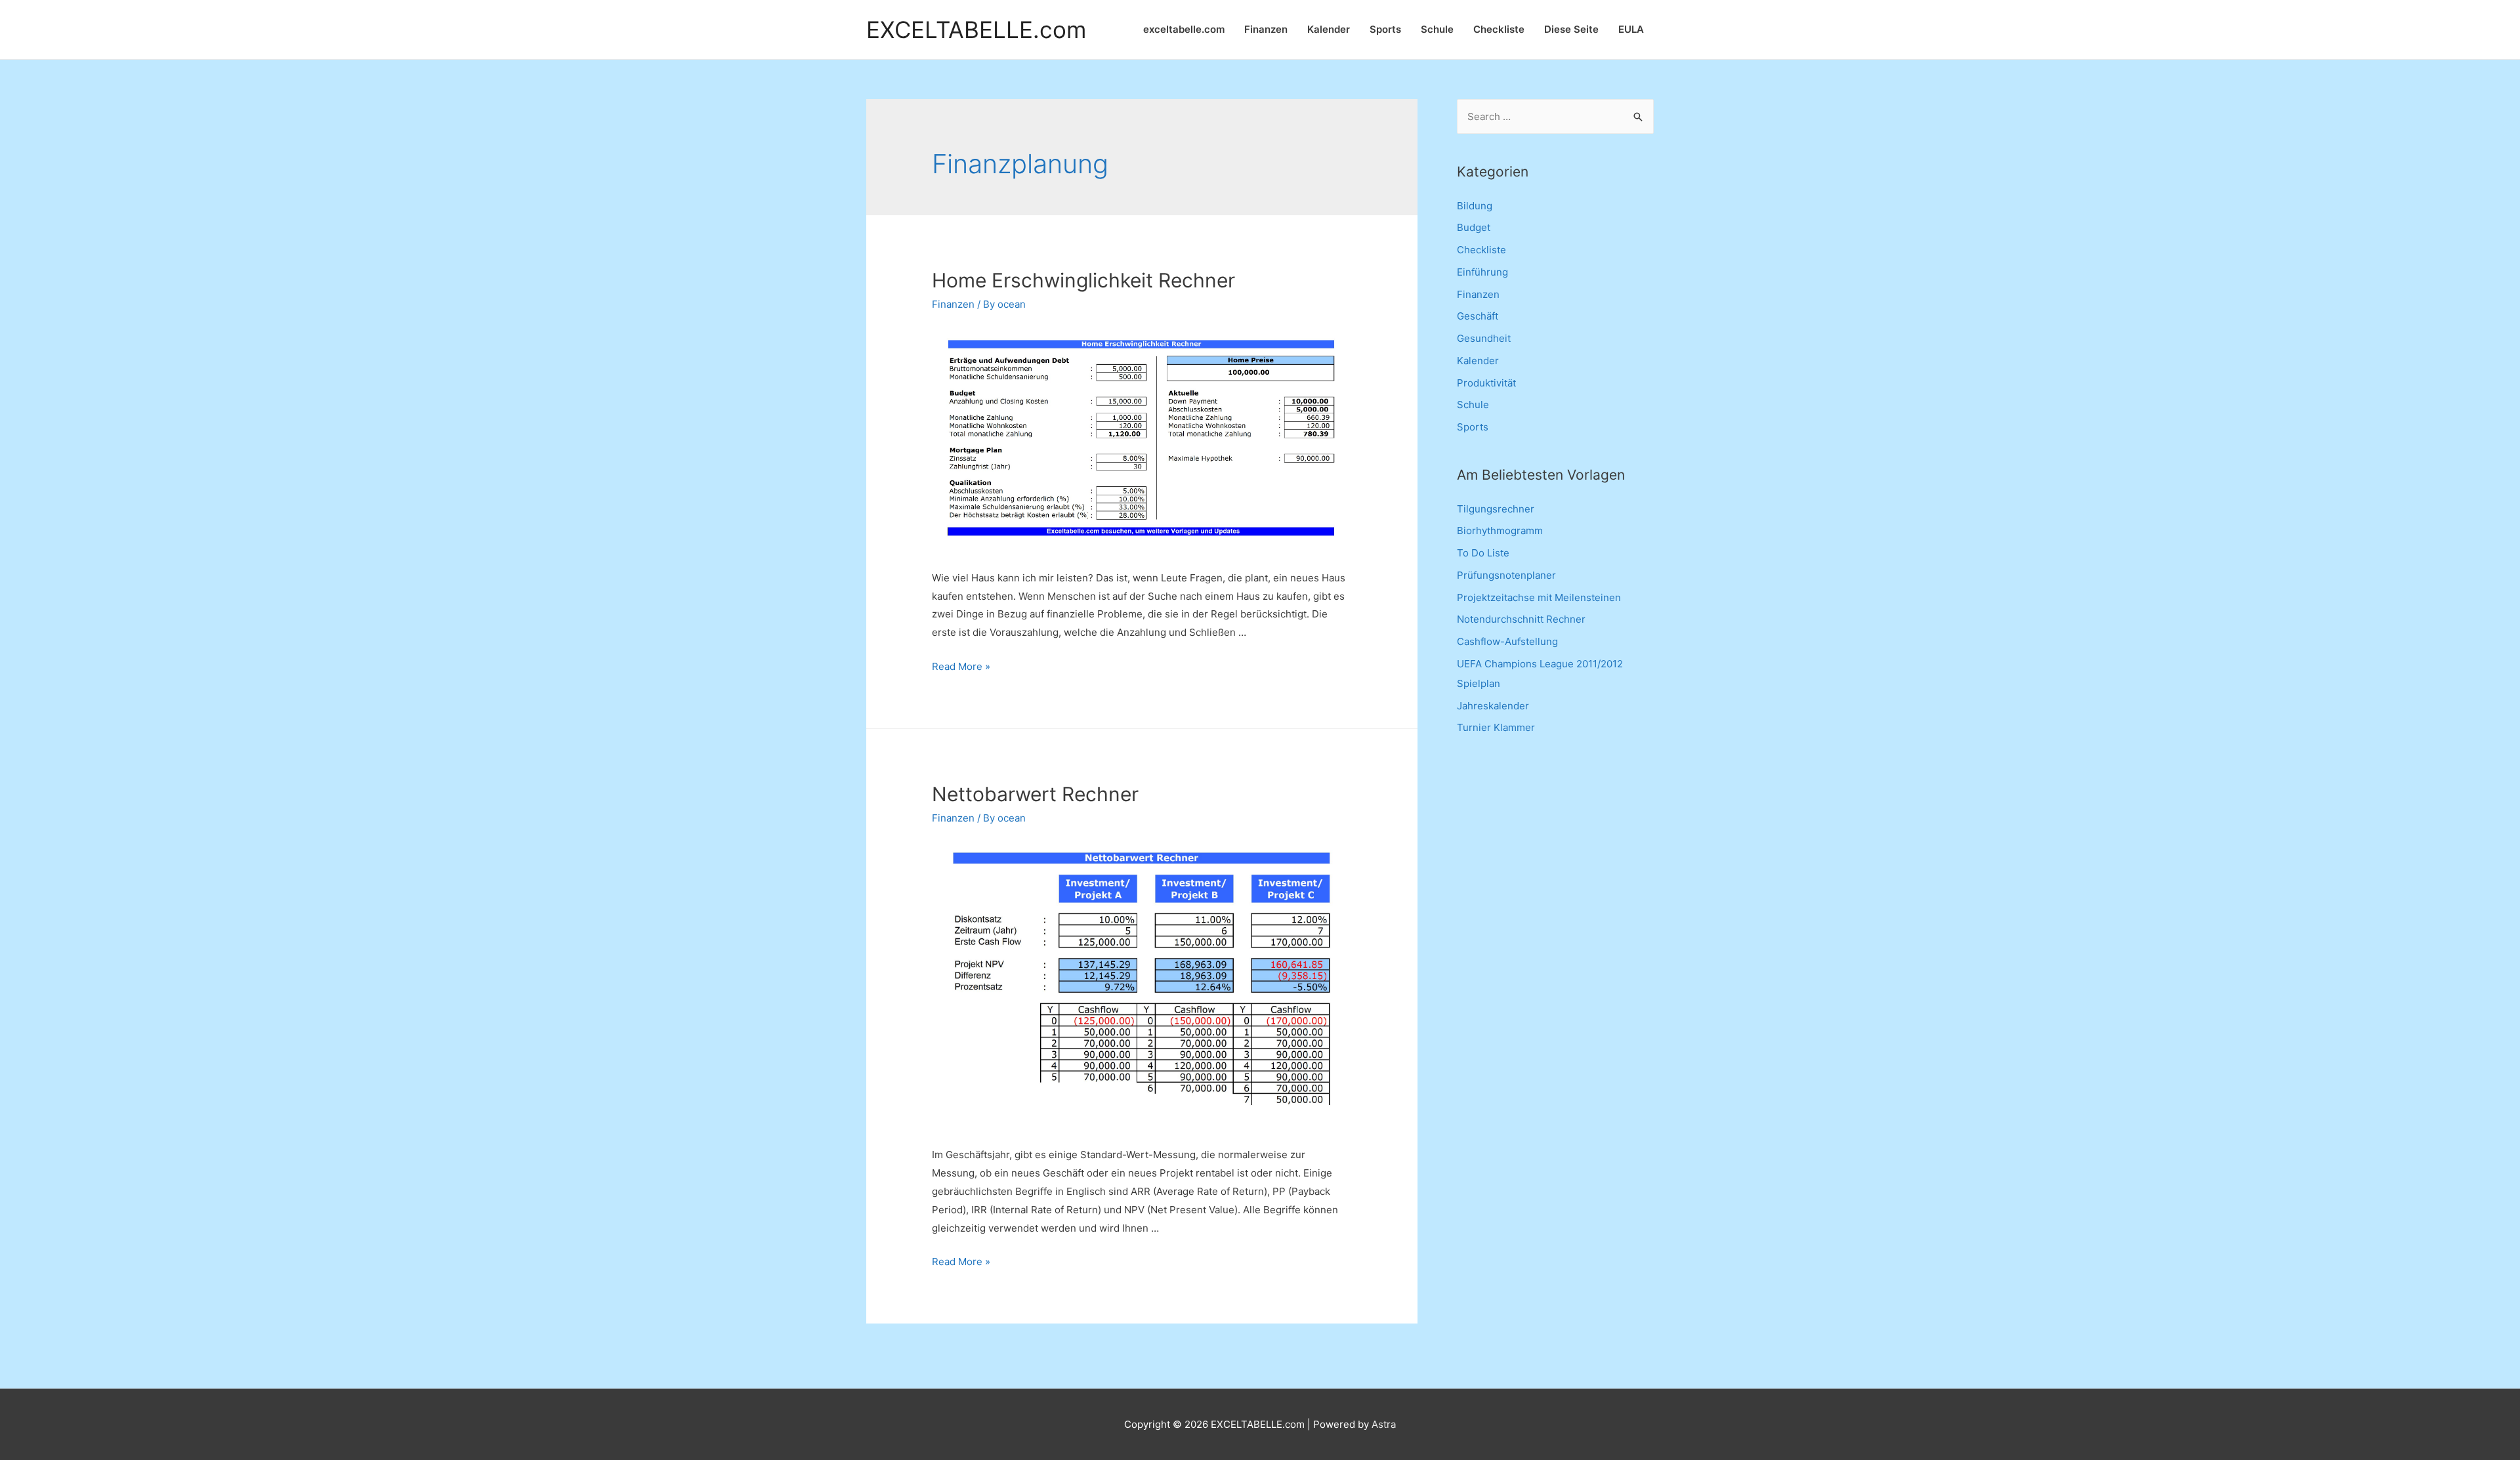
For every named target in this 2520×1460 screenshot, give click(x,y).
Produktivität (1486, 383)
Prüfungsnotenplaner (1506, 575)
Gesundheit (1484, 338)
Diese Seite (1571, 29)
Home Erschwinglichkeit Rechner (1083, 280)
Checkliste (1499, 29)
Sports (1385, 29)
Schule (1437, 29)
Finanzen (1266, 29)
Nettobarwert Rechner (1035, 794)
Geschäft (1478, 316)
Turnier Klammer (1496, 727)
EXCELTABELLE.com (976, 30)
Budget (1474, 227)
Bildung (1475, 206)
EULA (1631, 29)
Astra (1384, 1424)
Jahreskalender (1493, 706)
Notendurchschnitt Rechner (1521, 619)
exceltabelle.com (1184, 29)
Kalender (1329, 29)
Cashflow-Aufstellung (1507, 641)
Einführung (1482, 272)
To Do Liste (1483, 553)
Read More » (961, 666)
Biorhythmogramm (1500, 531)
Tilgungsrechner (1496, 509)
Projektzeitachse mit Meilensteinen (1539, 597)
